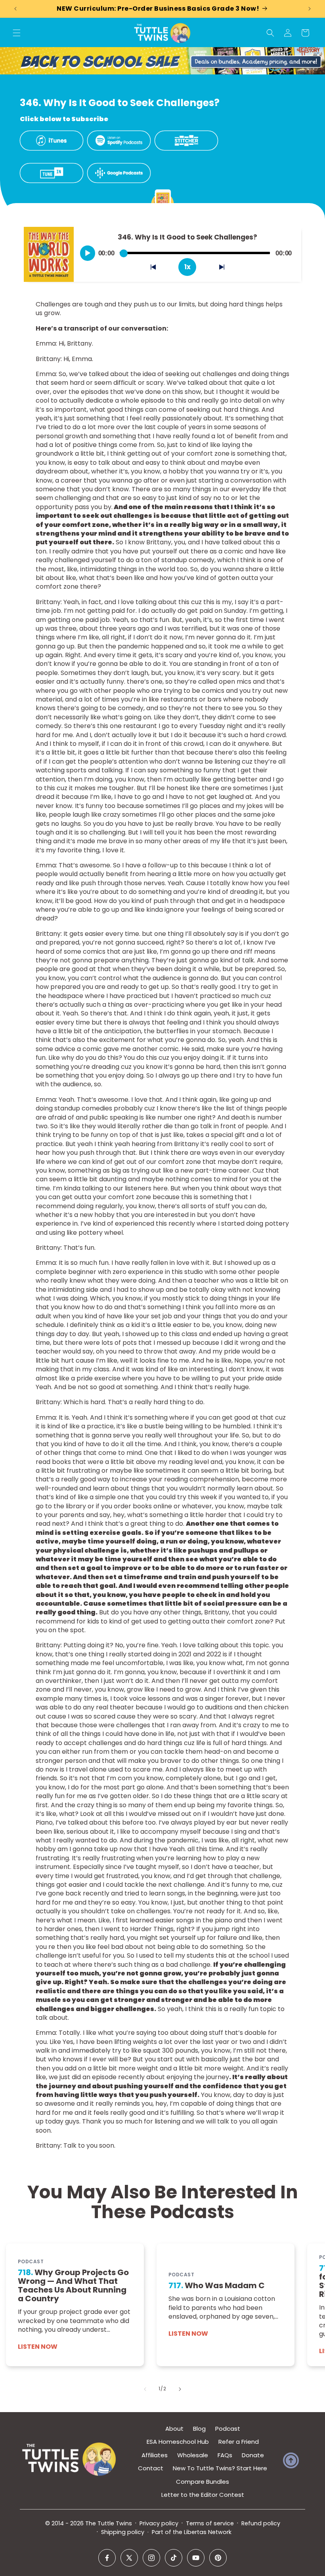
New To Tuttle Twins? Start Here (220, 2468)
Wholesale (193, 2455)
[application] (187, 250)
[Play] (88, 253)
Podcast (228, 2429)
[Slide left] (145, 2389)
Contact (151, 2468)
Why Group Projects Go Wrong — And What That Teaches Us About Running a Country (73, 2286)
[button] (17, 33)
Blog (199, 2429)
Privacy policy (159, 2523)
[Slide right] (180, 2389)
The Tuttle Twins (109, 2523)
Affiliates (155, 2455)
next (226, 269)
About (174, 2429)
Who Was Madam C (217, 2286)
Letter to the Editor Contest (203, 2495)
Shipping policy (123, 2532)
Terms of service (210, 2523)
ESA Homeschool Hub (178, 2442)
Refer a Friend (239, 2442)
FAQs (225, 2455)
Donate (253, 2455)
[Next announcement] (310, 9)
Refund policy (261, 2523)
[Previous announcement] (15, 9)
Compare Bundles (203, 2482)
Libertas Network (208, 2532)
